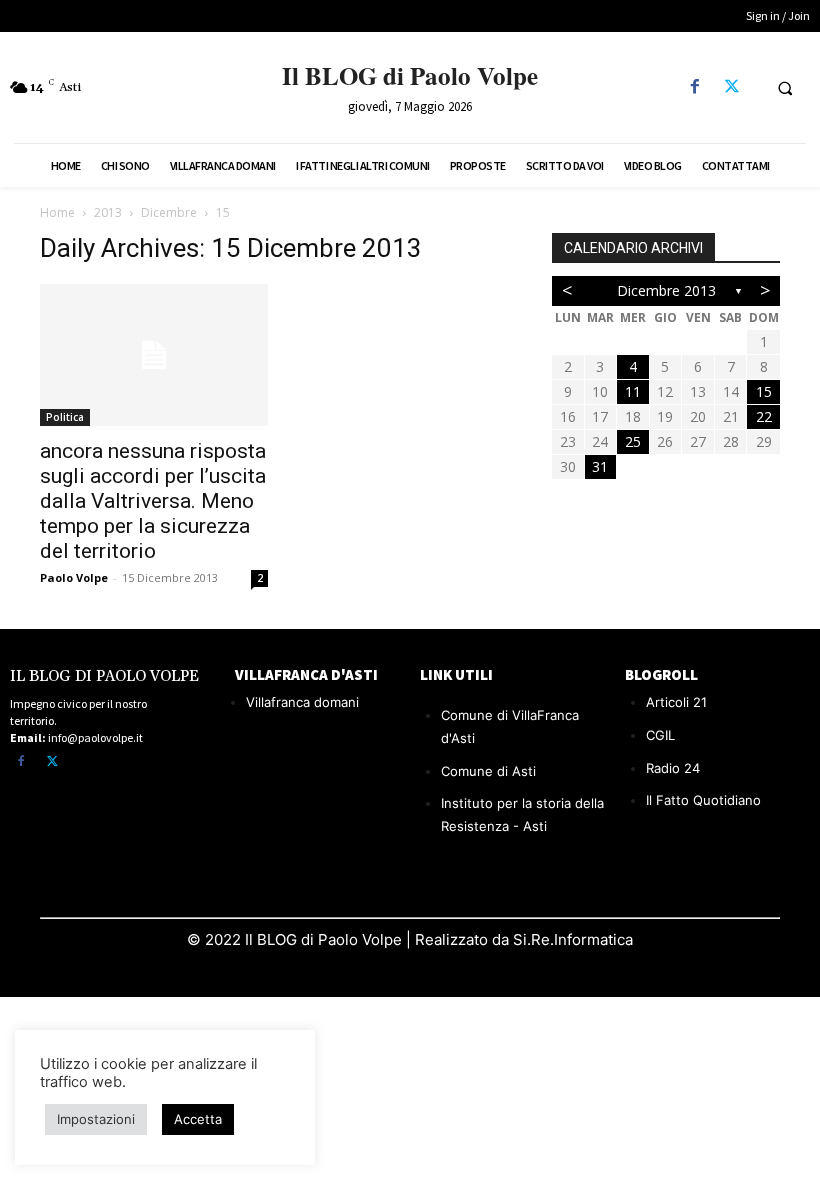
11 (633, 391)
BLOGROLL (661, 674)
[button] (785, 88)
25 (633, 441)
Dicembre (169, 212)
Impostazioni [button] (96, 1119)
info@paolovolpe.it (95, 737)
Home (57, 212)
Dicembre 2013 (666, 290)
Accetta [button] (198, 1119)
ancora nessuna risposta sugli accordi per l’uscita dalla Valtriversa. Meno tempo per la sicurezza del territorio (153, 501)
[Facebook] (694, 87)
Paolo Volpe (74, 577)
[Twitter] (731, 87)
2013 (108, 212)
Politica (65, 417)
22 (764, 416)
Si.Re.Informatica (571, 939)
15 (764, 391)
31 (600, 466)
